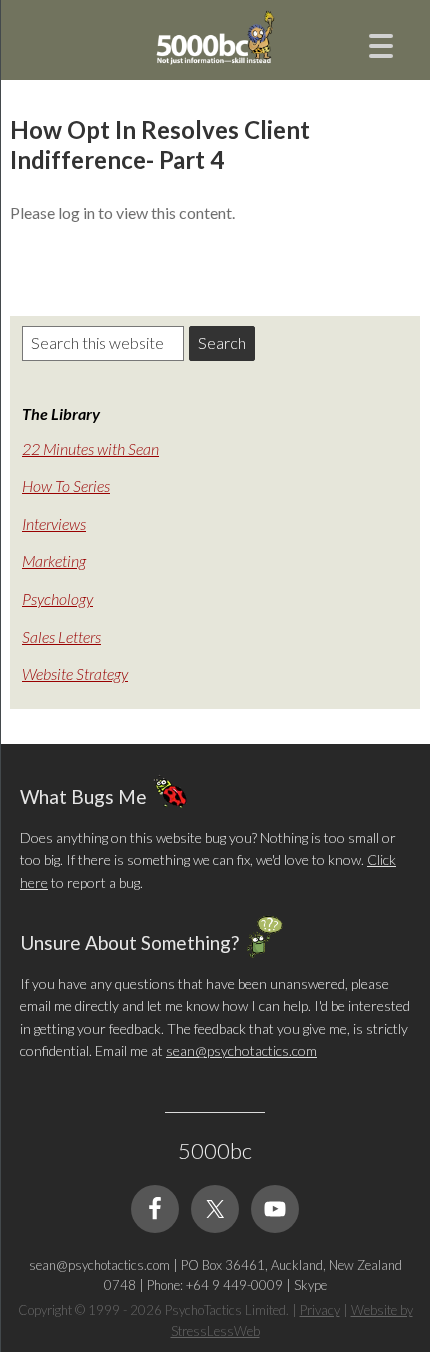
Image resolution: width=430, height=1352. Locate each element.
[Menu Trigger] (381, 43)
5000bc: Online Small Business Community (215, 55)
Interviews (54, 523)
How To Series (66, 485)
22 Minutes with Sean (90, 448)
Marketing (54, 560)
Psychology (57, 598)
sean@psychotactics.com (241, 1050)
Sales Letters (61, 636)
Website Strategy (75, 673)
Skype (310, 1285)
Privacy (320, 1310)
